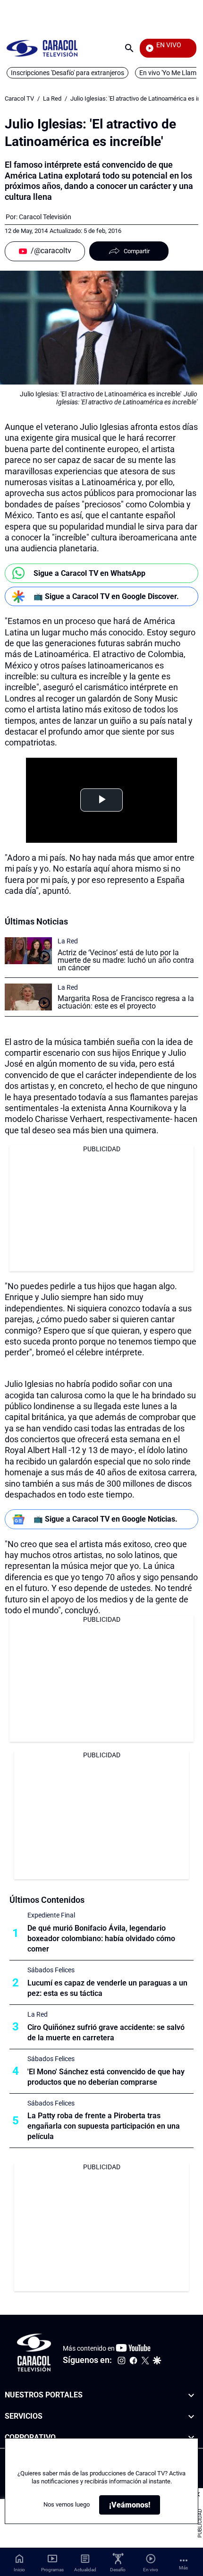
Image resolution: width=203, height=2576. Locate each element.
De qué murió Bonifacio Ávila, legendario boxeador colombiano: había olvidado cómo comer (101, 1938)
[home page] (42, 48)
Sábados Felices (51, 1970)
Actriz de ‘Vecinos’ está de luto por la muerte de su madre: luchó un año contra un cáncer (126, 960)
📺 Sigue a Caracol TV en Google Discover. (106, 596)
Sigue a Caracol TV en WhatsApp (89, 573)
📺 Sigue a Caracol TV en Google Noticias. (106, 1519)
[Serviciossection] (191, 2417)
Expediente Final (51, 1915)
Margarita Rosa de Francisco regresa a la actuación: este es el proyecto (126, 1002)
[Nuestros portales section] (191, 2395)
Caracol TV (19, 98)
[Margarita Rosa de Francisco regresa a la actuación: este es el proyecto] (28, 997)
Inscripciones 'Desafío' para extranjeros (68, 73)
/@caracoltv (51, 251)
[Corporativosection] (191, 2438)
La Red (52, 98)
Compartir (137, 251)
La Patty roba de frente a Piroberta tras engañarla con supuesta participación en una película (104, 2126)
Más (183, 2568)
